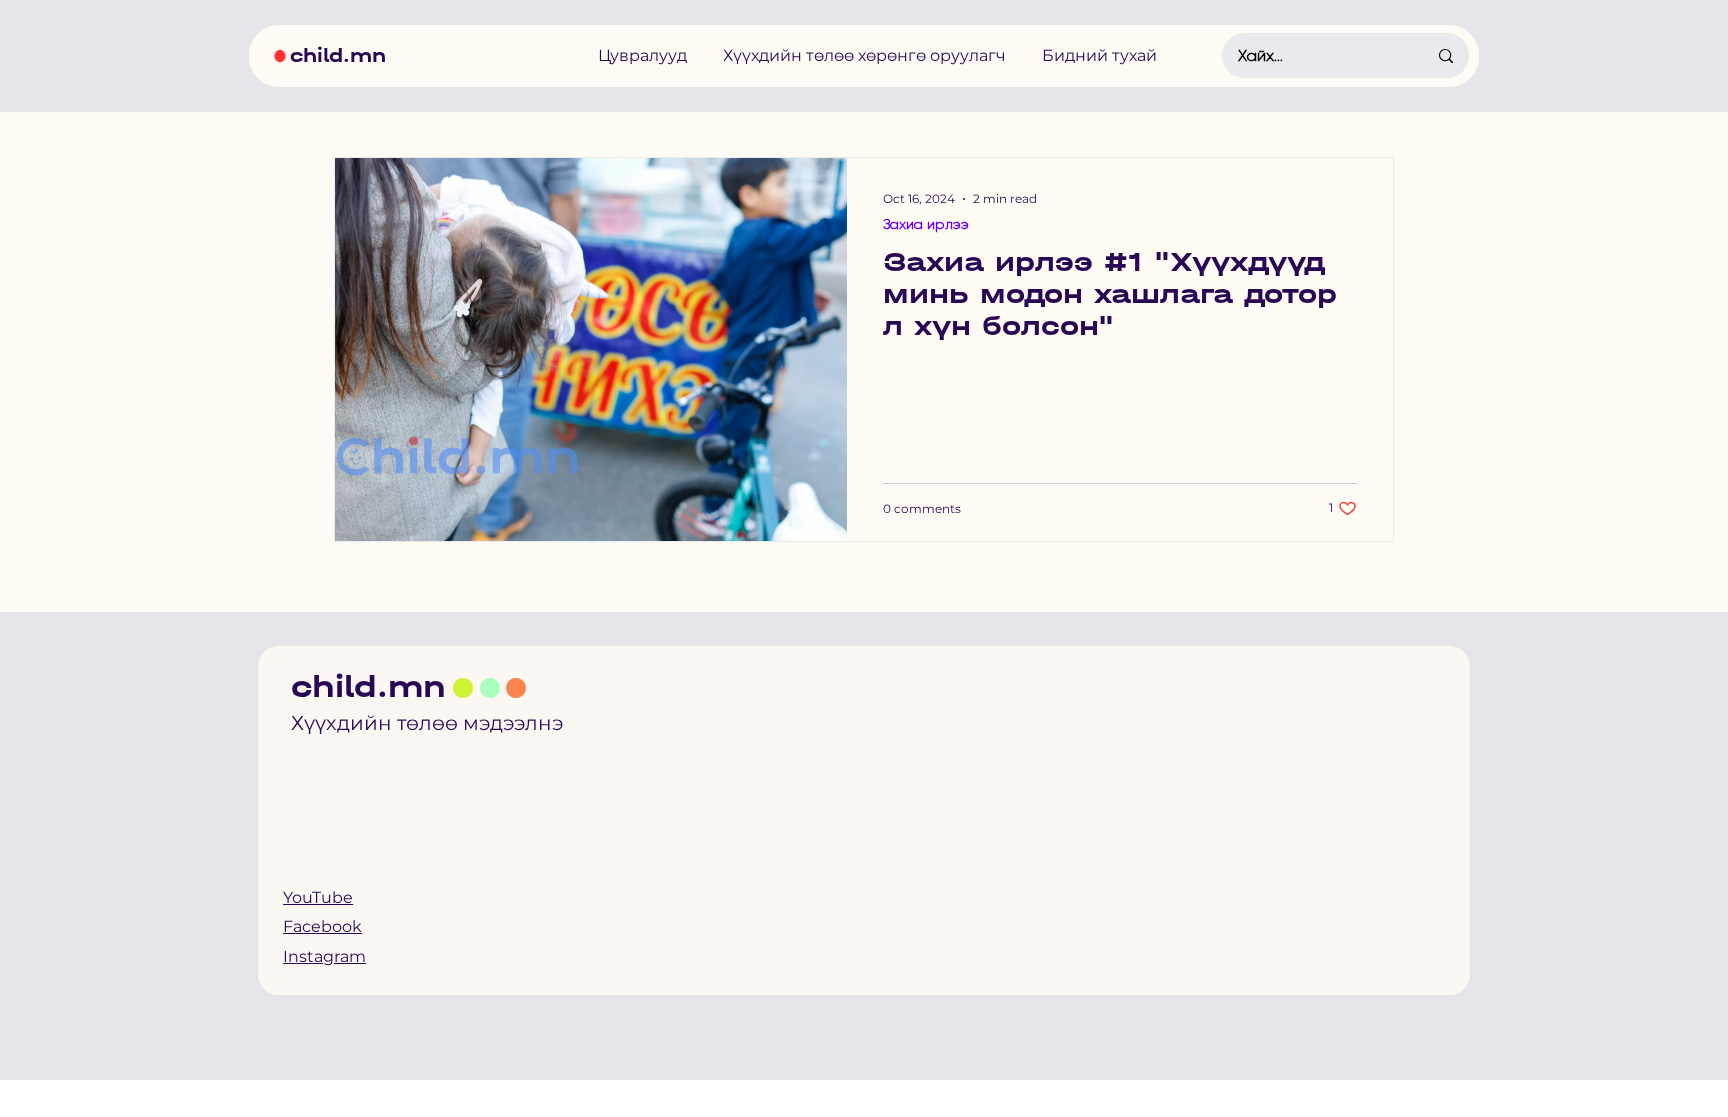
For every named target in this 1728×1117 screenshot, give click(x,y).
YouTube (318, 897)
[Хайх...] (1446, 55)
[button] (642, 55)
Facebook (322, 926)
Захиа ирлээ (926, 224)
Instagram (324, 956)
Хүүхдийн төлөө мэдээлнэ (427, 723)
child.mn (338, 55)
